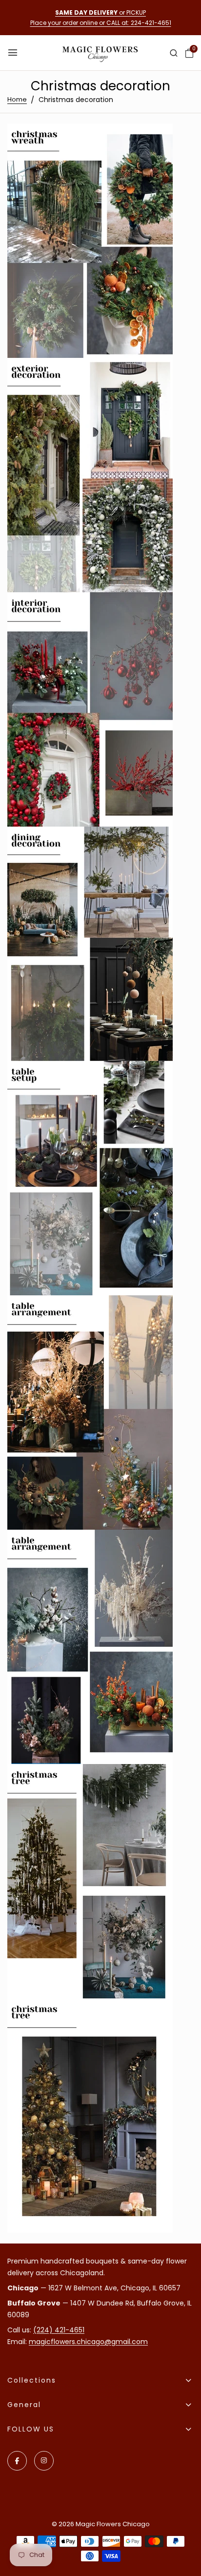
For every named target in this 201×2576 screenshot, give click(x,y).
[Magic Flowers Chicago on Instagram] (44, 2461)
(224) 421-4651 (59, 2330)
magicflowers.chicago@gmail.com (88, 2342)
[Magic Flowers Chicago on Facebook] (17, 2461)
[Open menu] (14, 53)
